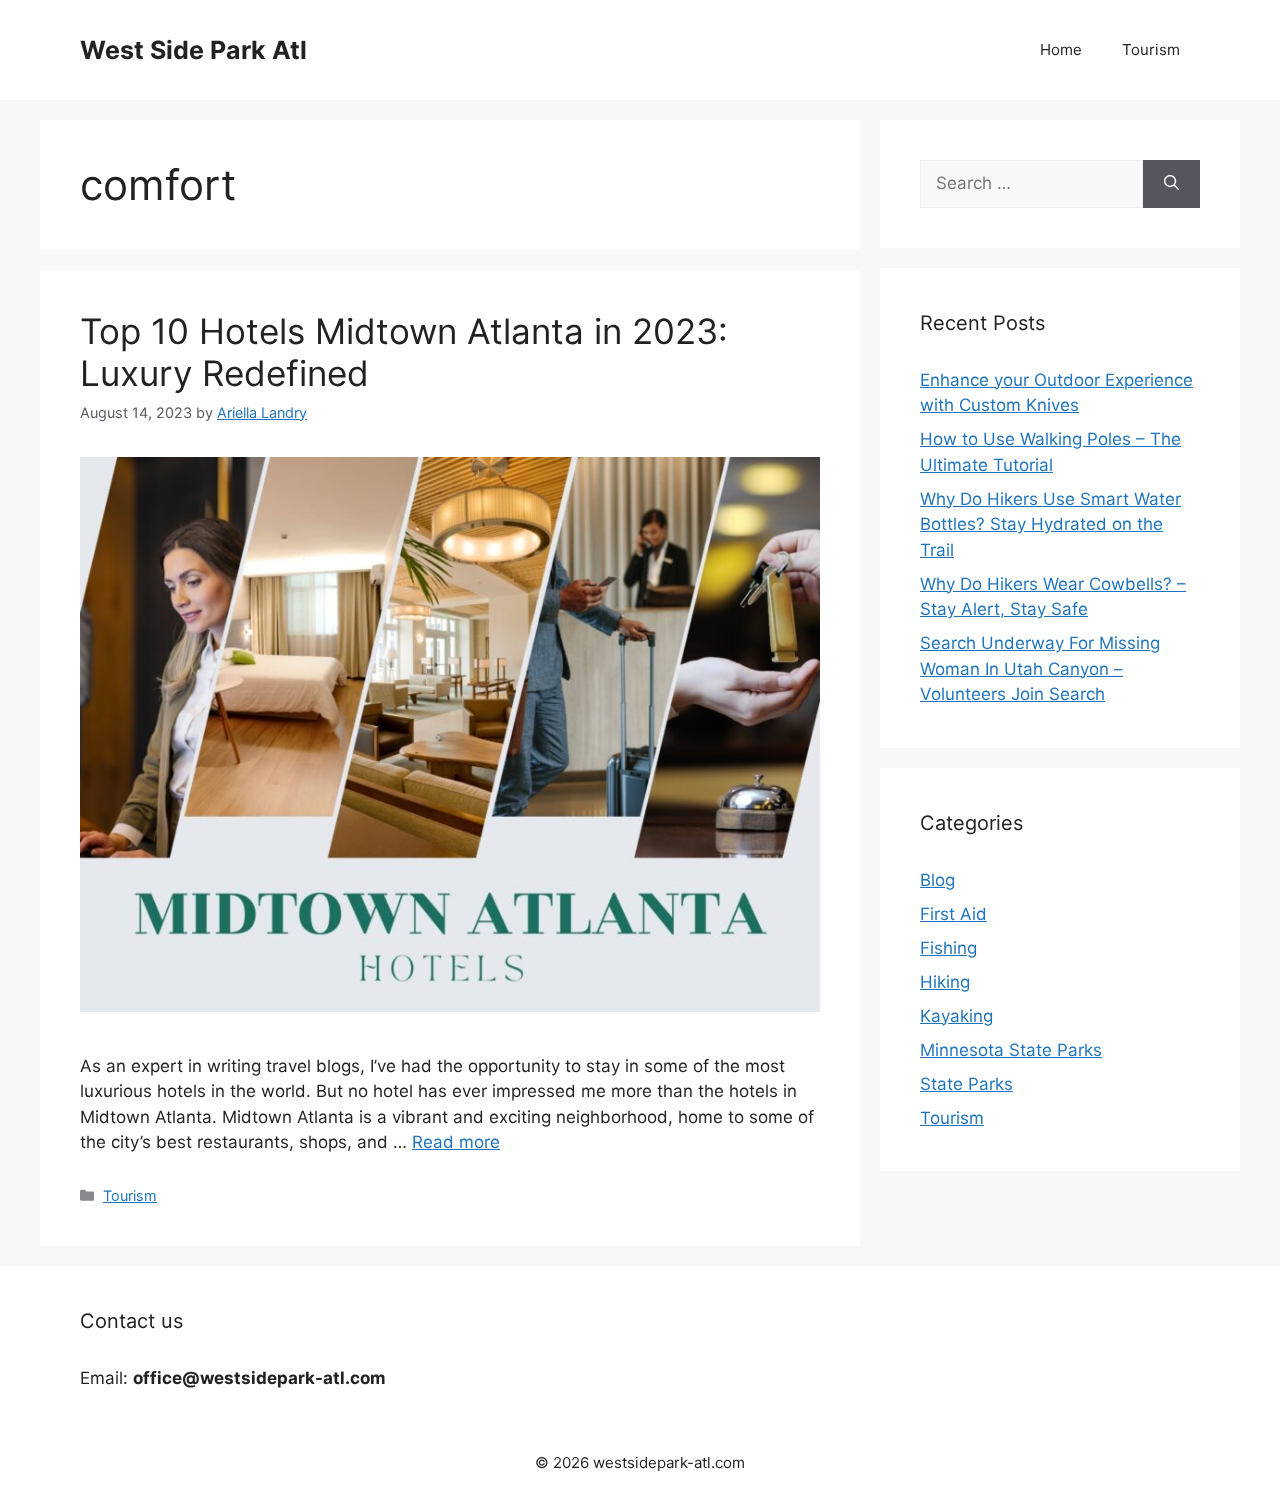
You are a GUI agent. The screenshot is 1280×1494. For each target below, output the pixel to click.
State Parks (966, 1084)
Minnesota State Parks (1011, 1050)
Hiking (945, 982)
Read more (456, 1142)
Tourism (1151, 49)
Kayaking (956, 1016)
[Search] (1171, 184)
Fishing (948, 948)
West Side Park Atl (193, 50)
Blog (937, 880)
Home (1061, 49)
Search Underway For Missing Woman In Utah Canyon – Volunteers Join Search (1040, 668)
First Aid (953, 914)
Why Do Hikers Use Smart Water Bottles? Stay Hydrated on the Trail (1050, 524)
